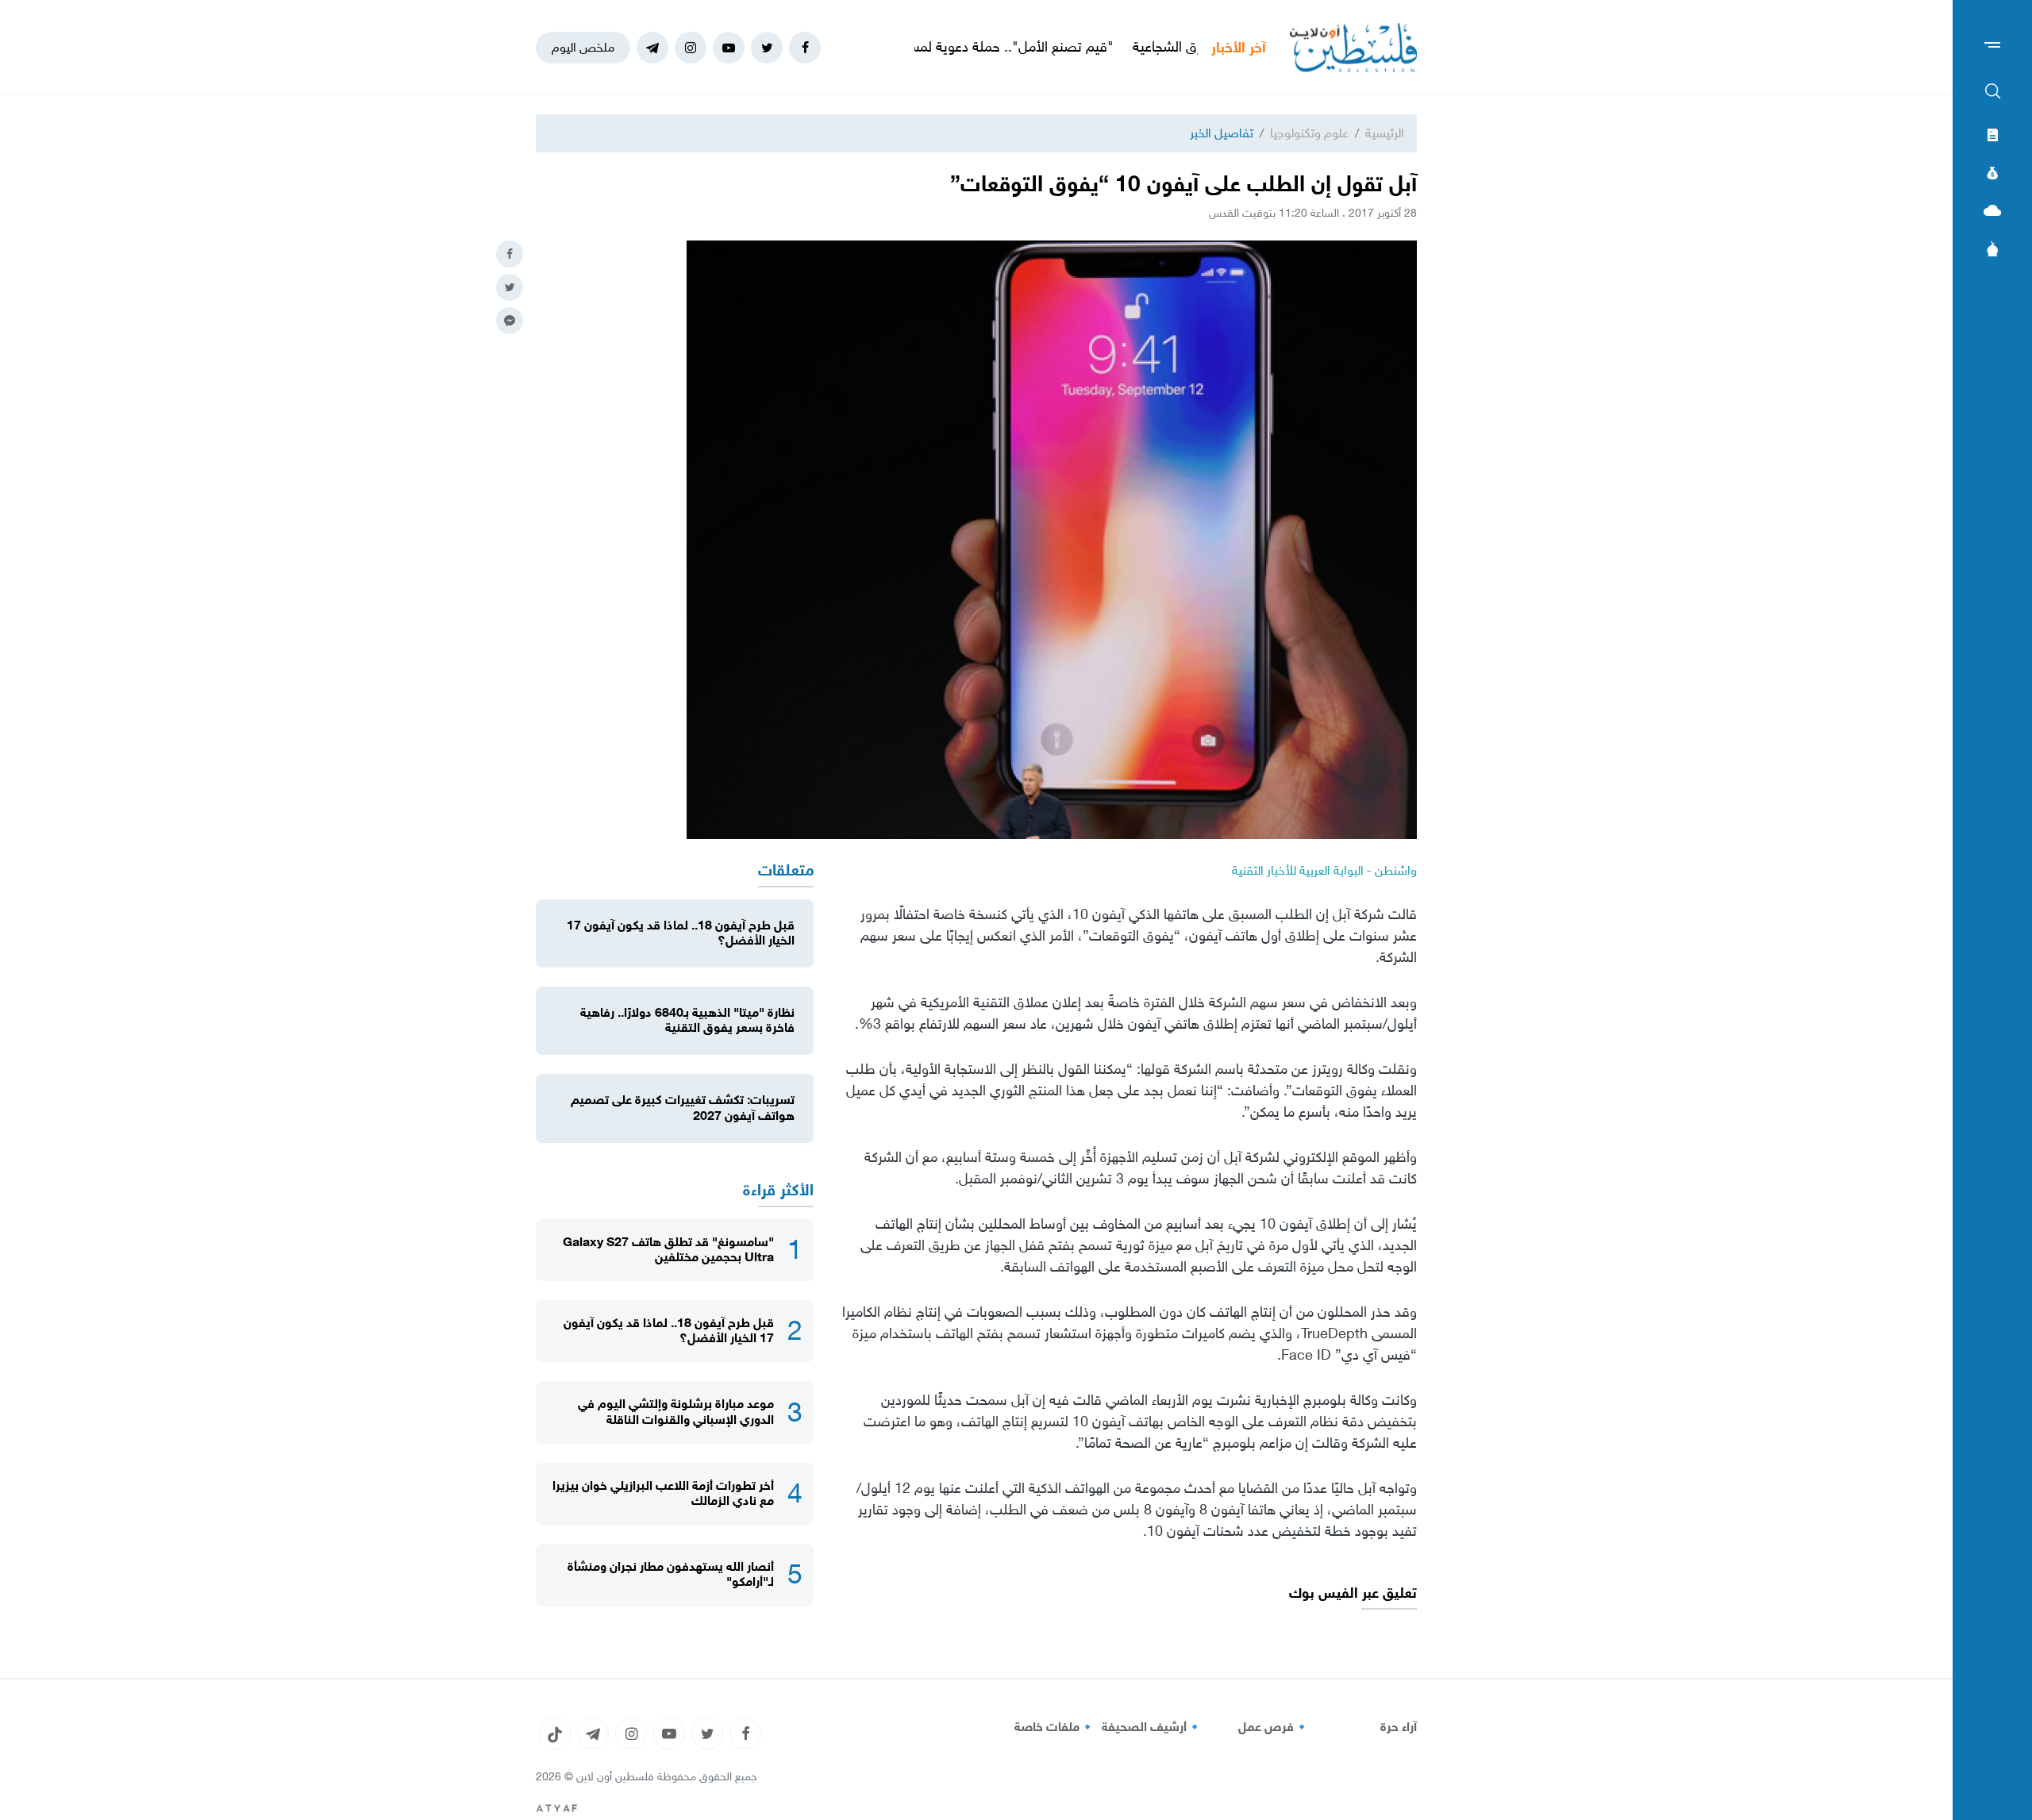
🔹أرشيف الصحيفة (1152, 1727)
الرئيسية (1385, 133)
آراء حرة (1399, 1727)
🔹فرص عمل (1274, 1727)
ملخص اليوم (583, 47)
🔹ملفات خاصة (1055, 1727)
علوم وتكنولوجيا (1309, 133)
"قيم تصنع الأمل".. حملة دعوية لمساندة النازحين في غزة (1052, 47)
